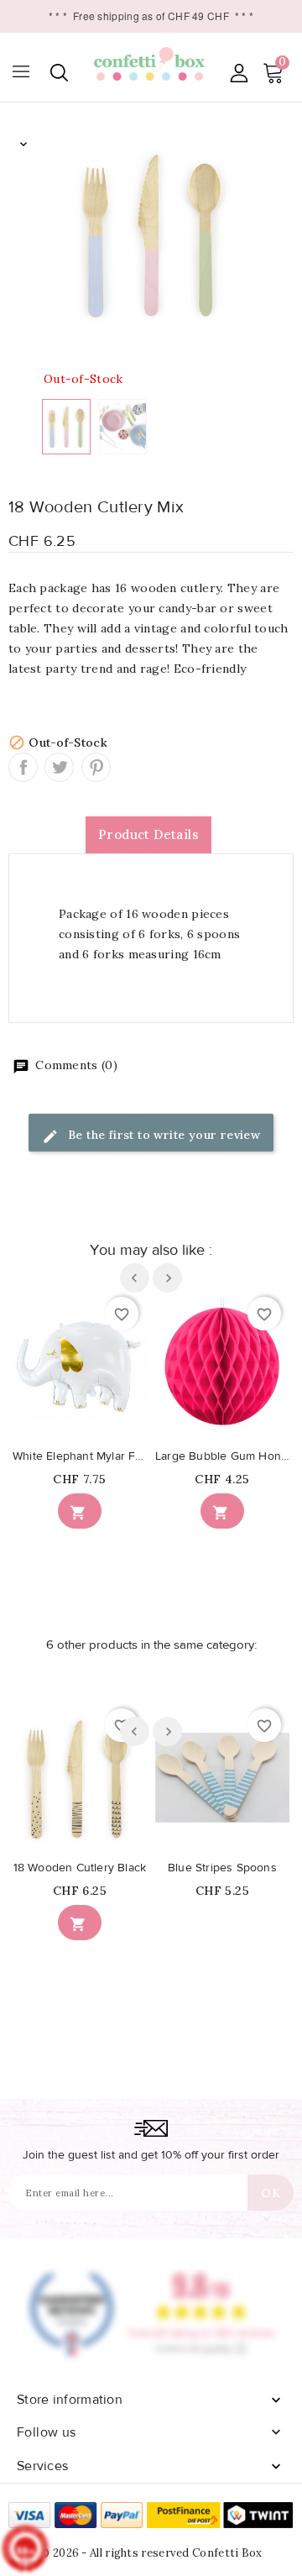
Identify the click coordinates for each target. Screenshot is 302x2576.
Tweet (59, 767)
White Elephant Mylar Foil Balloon (80, 1456)
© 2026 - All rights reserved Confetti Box (151, 2553)
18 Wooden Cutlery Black (80, 1868)
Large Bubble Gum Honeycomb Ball (222, 1456)
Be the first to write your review (163, 1135)
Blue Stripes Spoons (222, 1868)
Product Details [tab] (148, 834)
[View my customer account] (239, 73)
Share (23, 767)
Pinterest (96, 767)
